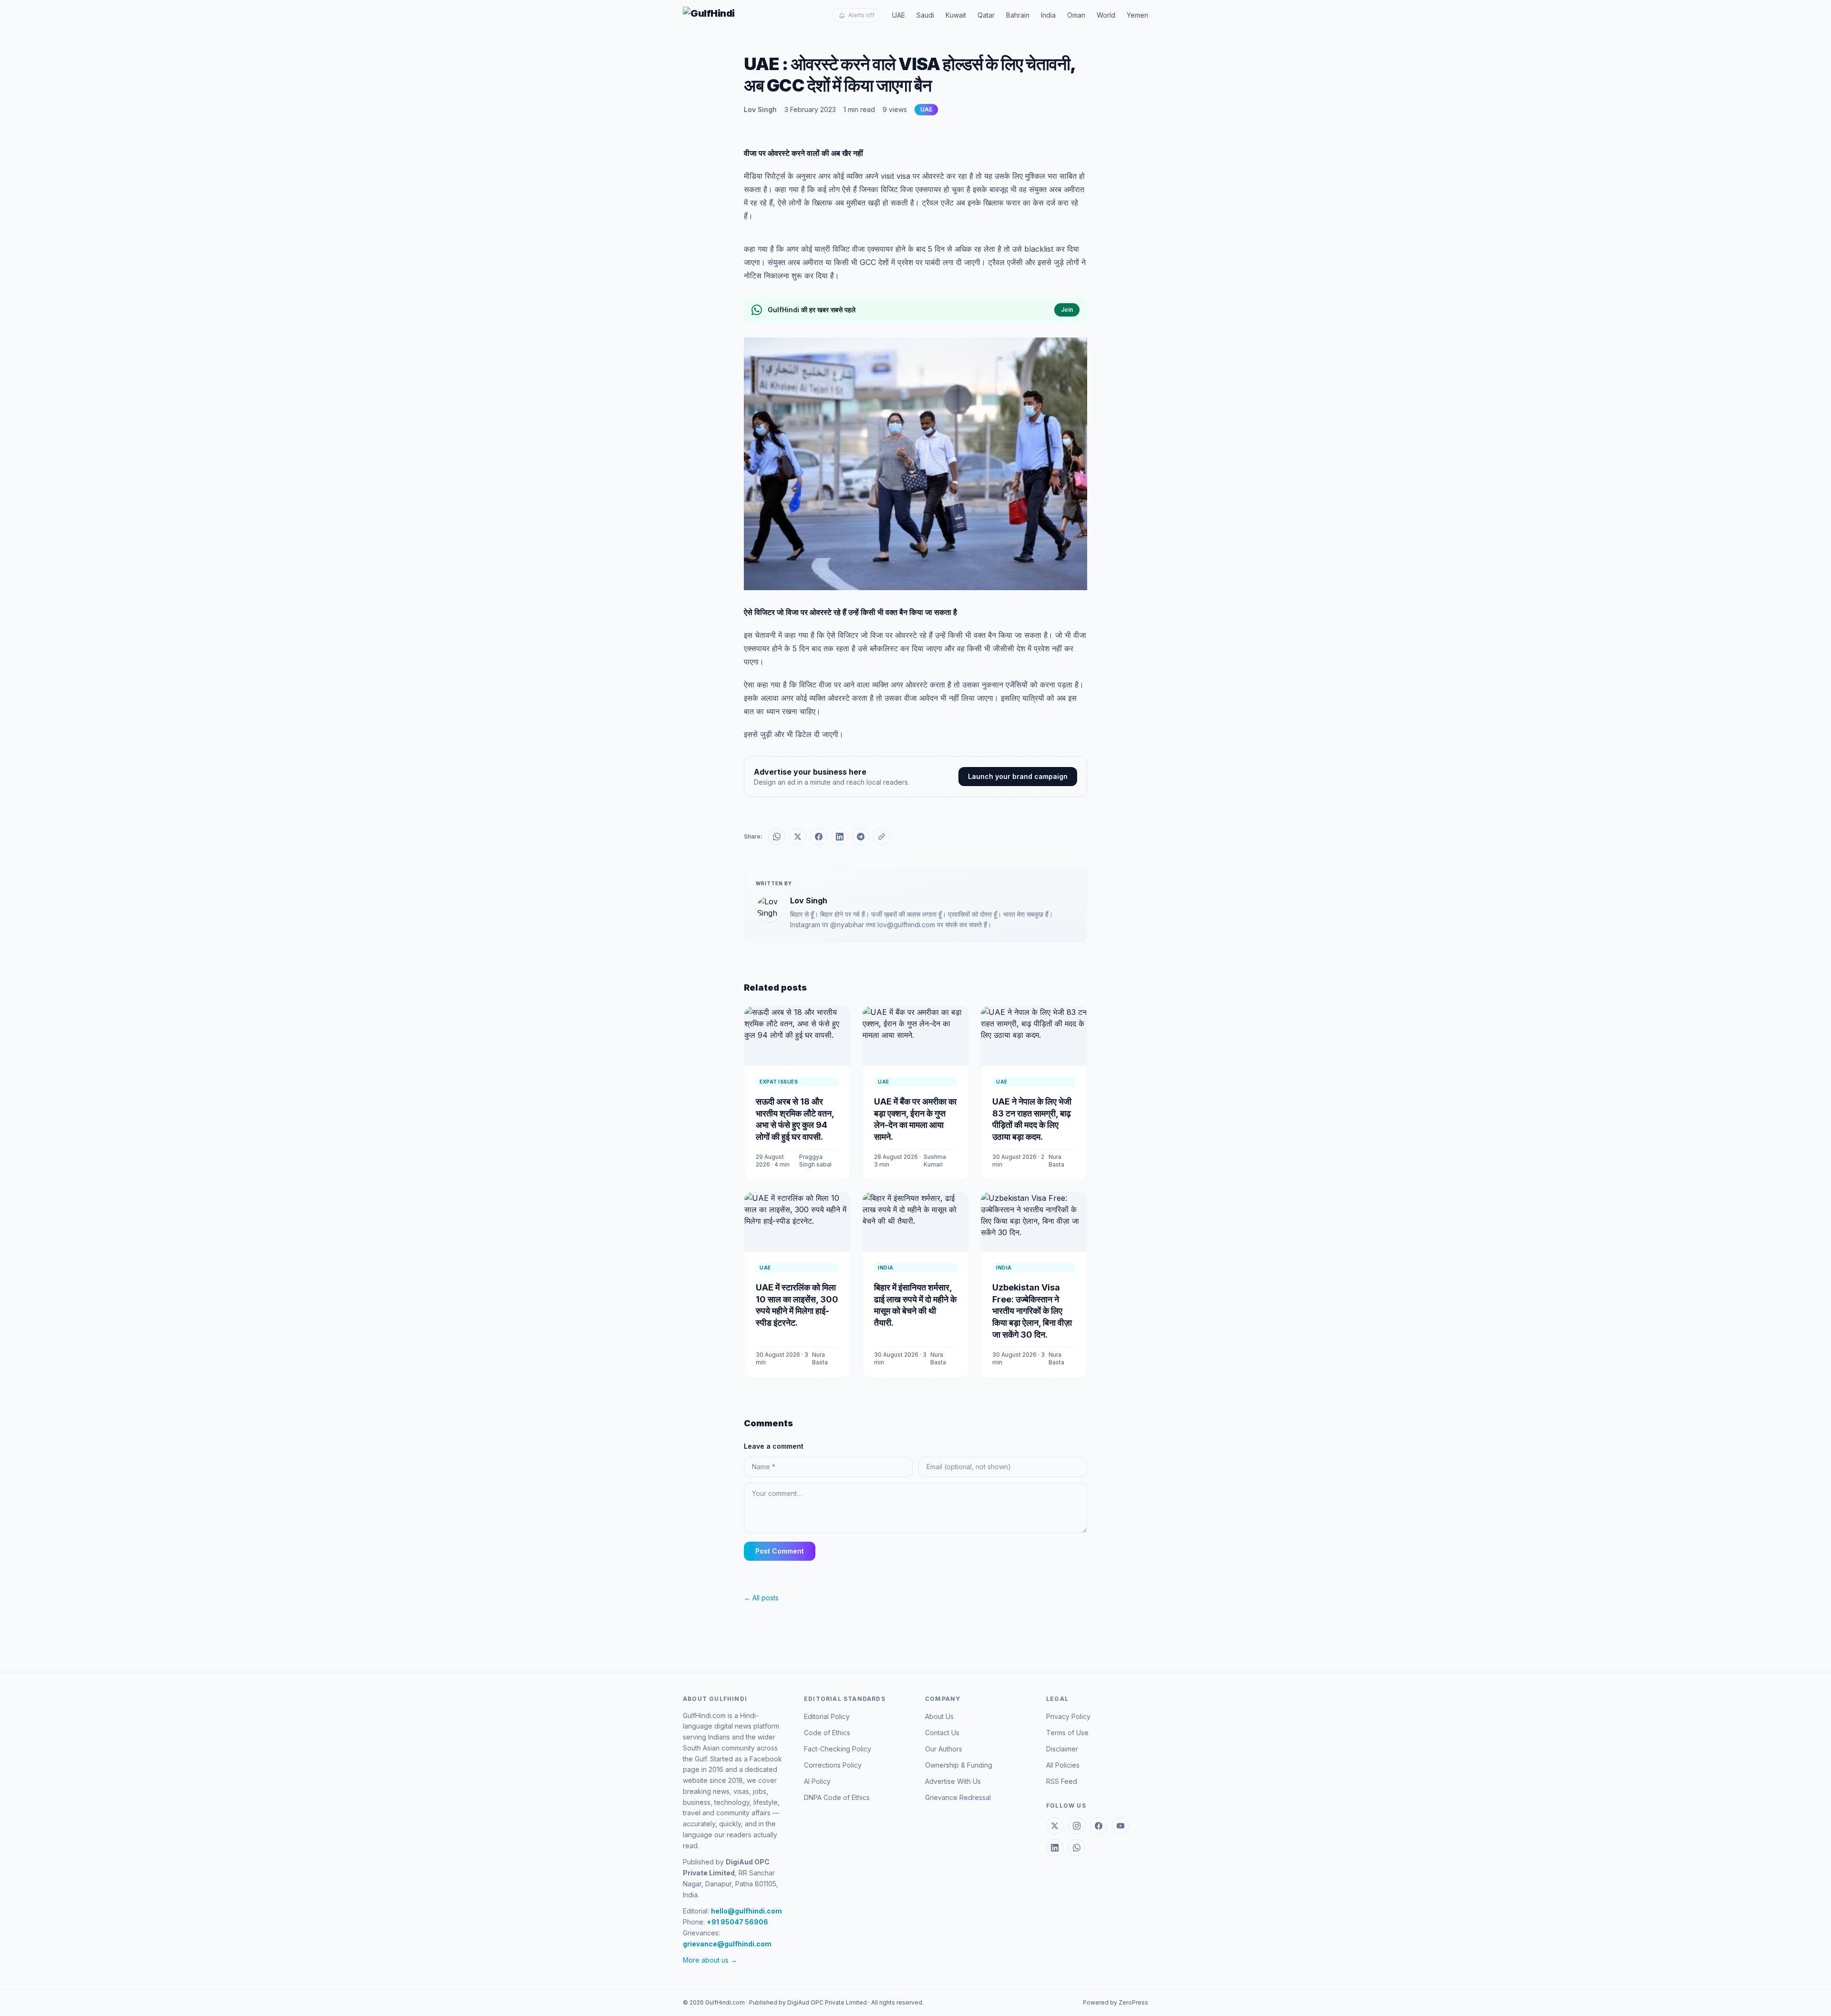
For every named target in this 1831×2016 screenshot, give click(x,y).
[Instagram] (1077, 1826)
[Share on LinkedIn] (840, 837)
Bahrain (1018, 15)
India (1048, 15)
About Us (939, 1716)
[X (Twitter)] (1055, 1826)
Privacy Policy (1068, 1716)
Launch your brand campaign (1018, 776)
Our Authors (944, 1749)
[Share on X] (798, 837)
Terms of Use (1067, 1733)
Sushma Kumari (935, 1161)
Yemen (1137, 15)
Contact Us (942, 1733)
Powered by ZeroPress (1116, 2002)
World (1106, 15)
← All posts (761, 1598)
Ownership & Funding (959, 1765)
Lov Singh (760, 109)
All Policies (1063, 1765)
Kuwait (956, 15)
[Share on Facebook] (819, 837)
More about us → (710, 1960)
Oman (1076, 15)
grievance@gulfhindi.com (727, 1944)
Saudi (925, 15)
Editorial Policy (827, 1716)
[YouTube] (1121, 1826)
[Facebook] (1099, 1826)
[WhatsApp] (1077, 1848)
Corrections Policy (833, 1765)
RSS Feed (1062, 1781)
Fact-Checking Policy (838, 1749)
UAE (899, 15)
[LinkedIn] (1055, 1848)
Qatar (986, 15)
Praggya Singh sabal (815, 1161)
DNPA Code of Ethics (837, 1797)
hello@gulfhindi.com (746, 1911)
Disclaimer (1062, 1749)
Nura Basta (1056, 1161)
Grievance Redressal (958, 1797)
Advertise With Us (953, 1781)
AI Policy (817, 1781)
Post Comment (780, 1551)
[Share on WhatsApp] (777, 837)
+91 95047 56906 (737, 1922)
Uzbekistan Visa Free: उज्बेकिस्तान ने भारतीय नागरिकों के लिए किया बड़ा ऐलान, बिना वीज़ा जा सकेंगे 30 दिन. (1032, 1311)
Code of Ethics (827, 1733)
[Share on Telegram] (861, 837)
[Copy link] (882, 837)
